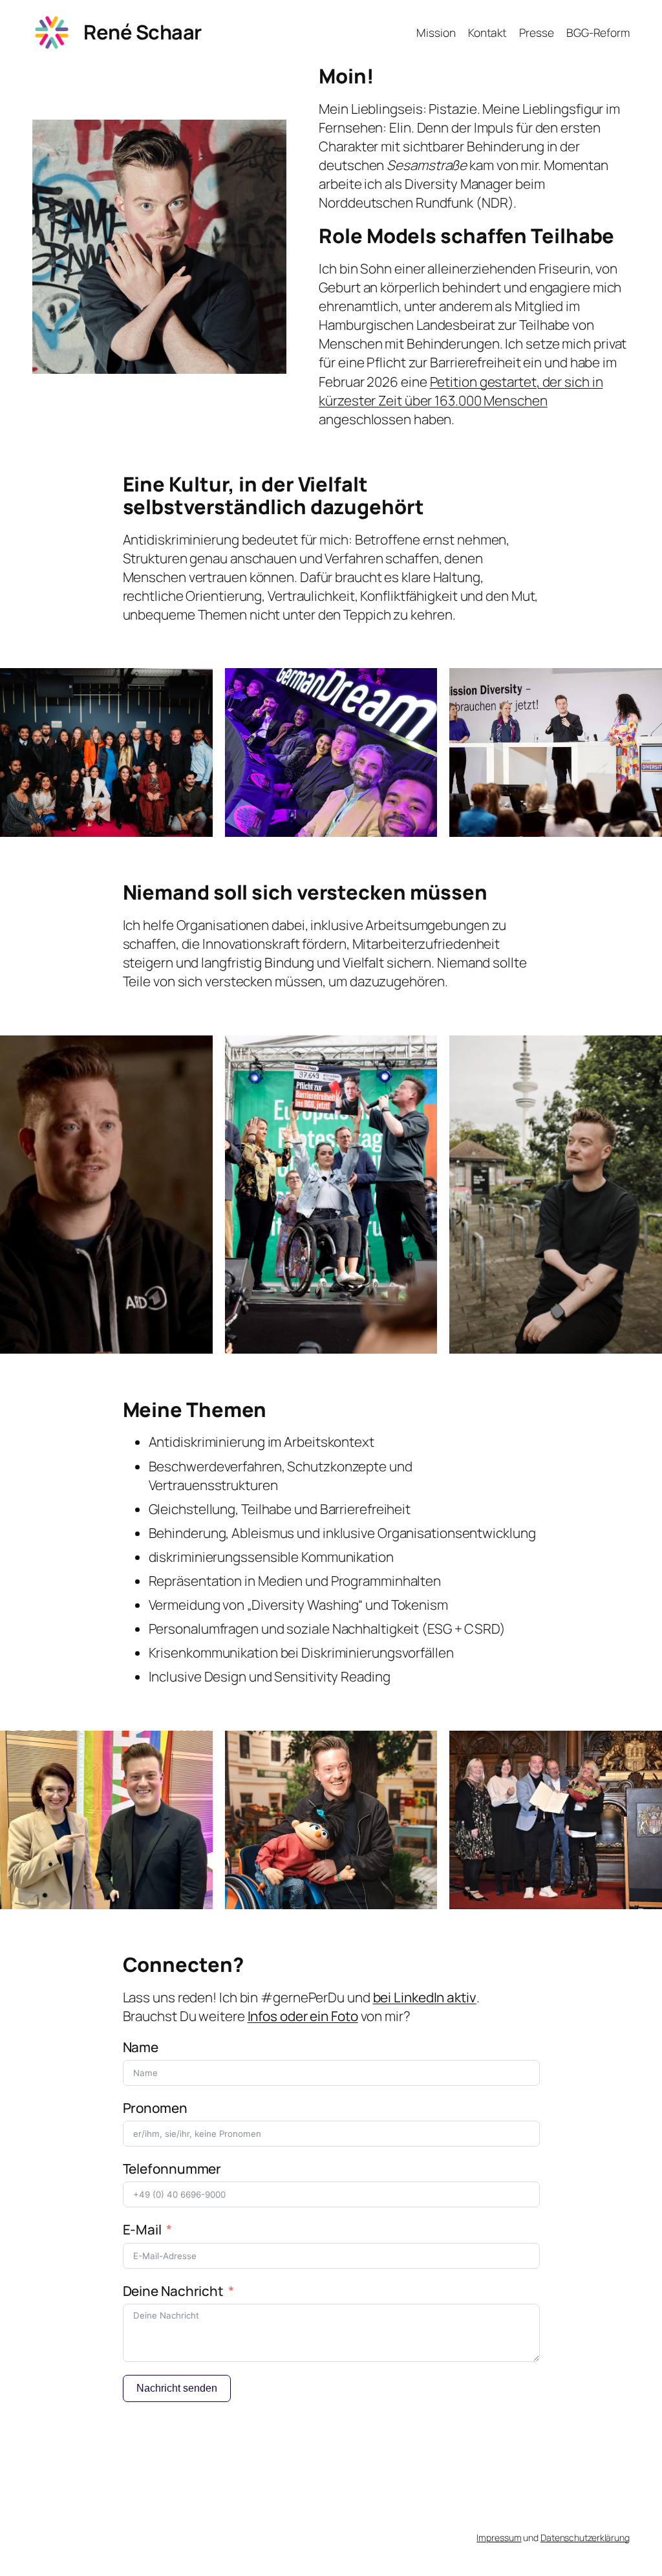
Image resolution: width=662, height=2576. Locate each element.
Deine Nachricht (174, 2291)
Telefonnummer (172, 2169)
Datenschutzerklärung (585, 2538)
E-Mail (142, 2229)
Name (141, 2047)
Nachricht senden (177, 2388)
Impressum (499, 2538)
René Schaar (143, 32)
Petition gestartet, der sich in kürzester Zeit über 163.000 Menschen (461, 391)
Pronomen (155, 2108)
